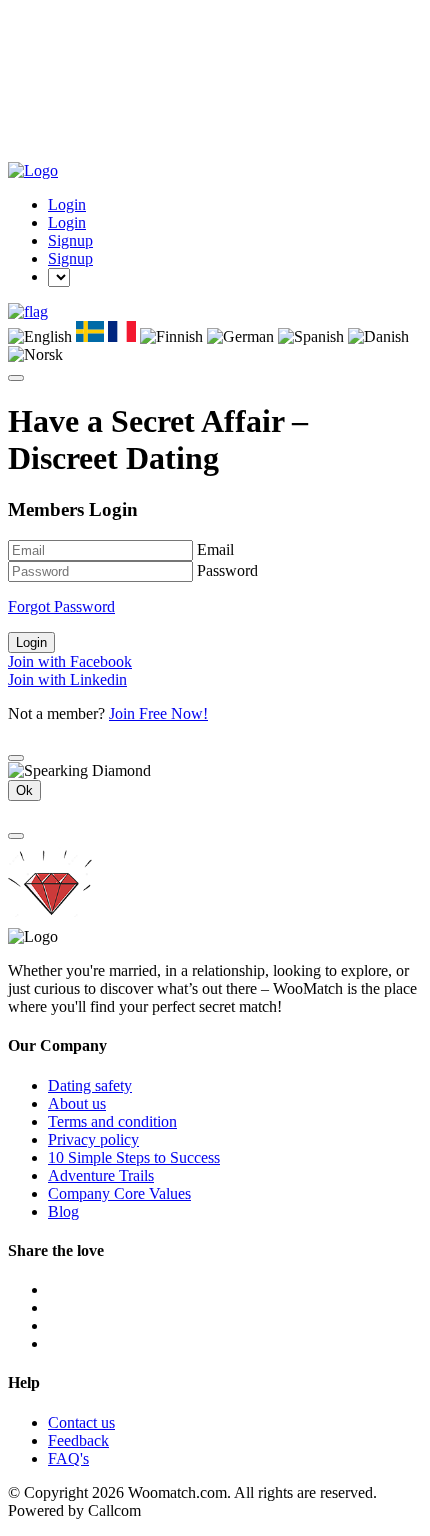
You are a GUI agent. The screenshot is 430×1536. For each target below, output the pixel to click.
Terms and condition (112, 1121)
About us (77, 1103)
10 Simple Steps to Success (134, 1157)
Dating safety (90, 1085)
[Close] (16, 758)
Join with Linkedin (67, 679)
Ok (24, 790)
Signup (70, 240)
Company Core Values (119, 1193)
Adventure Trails (101, 1175)
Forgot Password (61, 606)
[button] (28, 311)
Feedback (78, 1440)
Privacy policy (93, 1139)
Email (215, 549)
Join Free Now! (158, 713)
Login (67, 204)
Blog (63, 1211)
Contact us (81, 1422)
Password (227, 570)
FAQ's (68, 1458)
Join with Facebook (70, 661)
